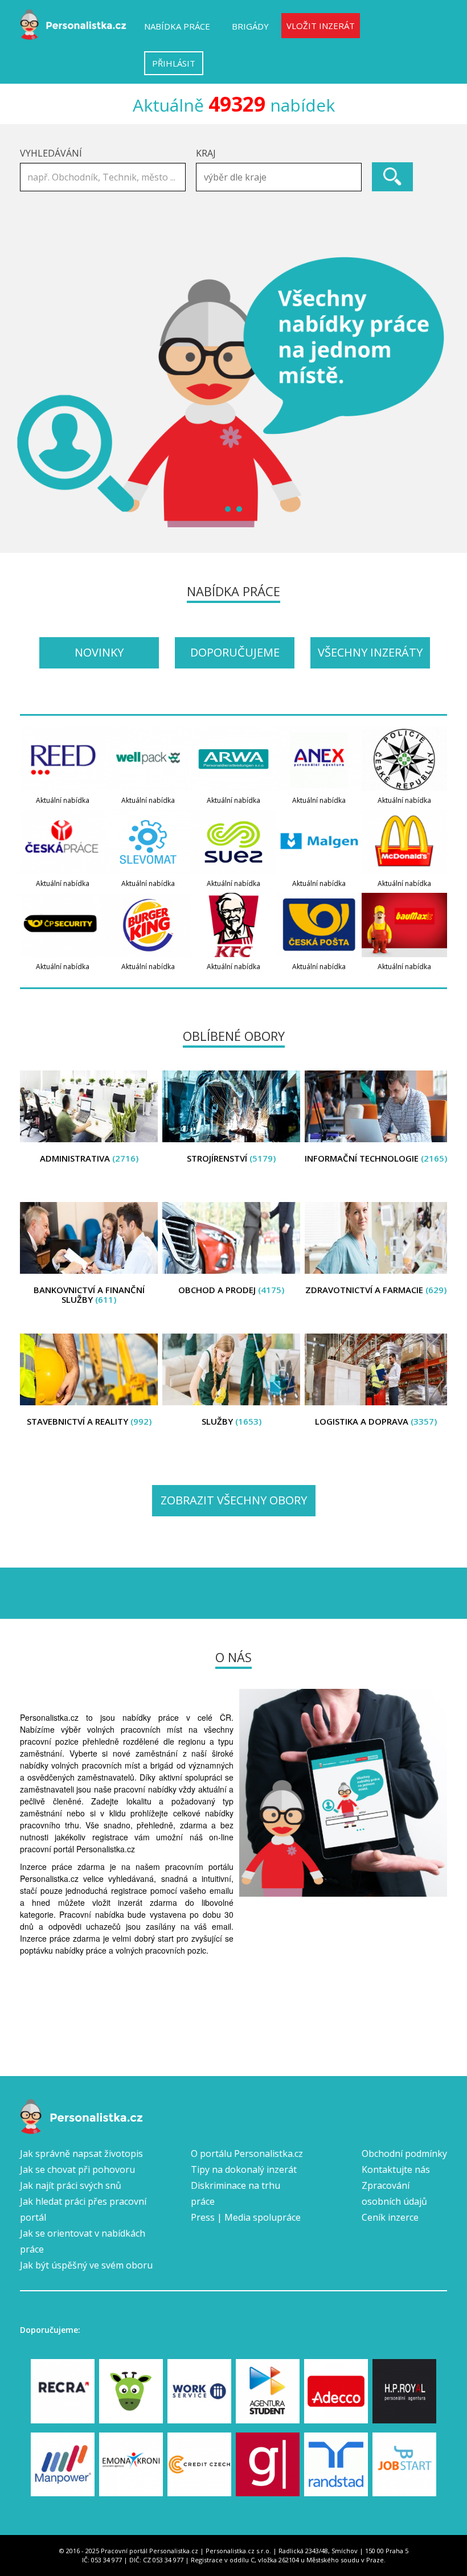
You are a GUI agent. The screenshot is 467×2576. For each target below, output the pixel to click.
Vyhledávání (51, 153)
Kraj (206, 153)
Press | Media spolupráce (246, 2217)
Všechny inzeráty (370, 652)
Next (432, 392)
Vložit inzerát (321, 26)
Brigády (250, 26)
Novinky (99, 652)
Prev (35, 392)
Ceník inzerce (390, 2217)
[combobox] (279, 177)
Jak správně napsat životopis (81, 2153)
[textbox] (282, 177)
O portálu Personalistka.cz (247, 2153)
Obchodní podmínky (404, 2153)
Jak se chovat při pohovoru (77, 2169)
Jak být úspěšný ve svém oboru (86, 2265)
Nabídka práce (177, 26)
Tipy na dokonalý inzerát (244, 2169)
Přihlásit (174, 63)
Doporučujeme (235, 652)
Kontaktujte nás (396, 2169)
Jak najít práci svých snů (71, 2185)
